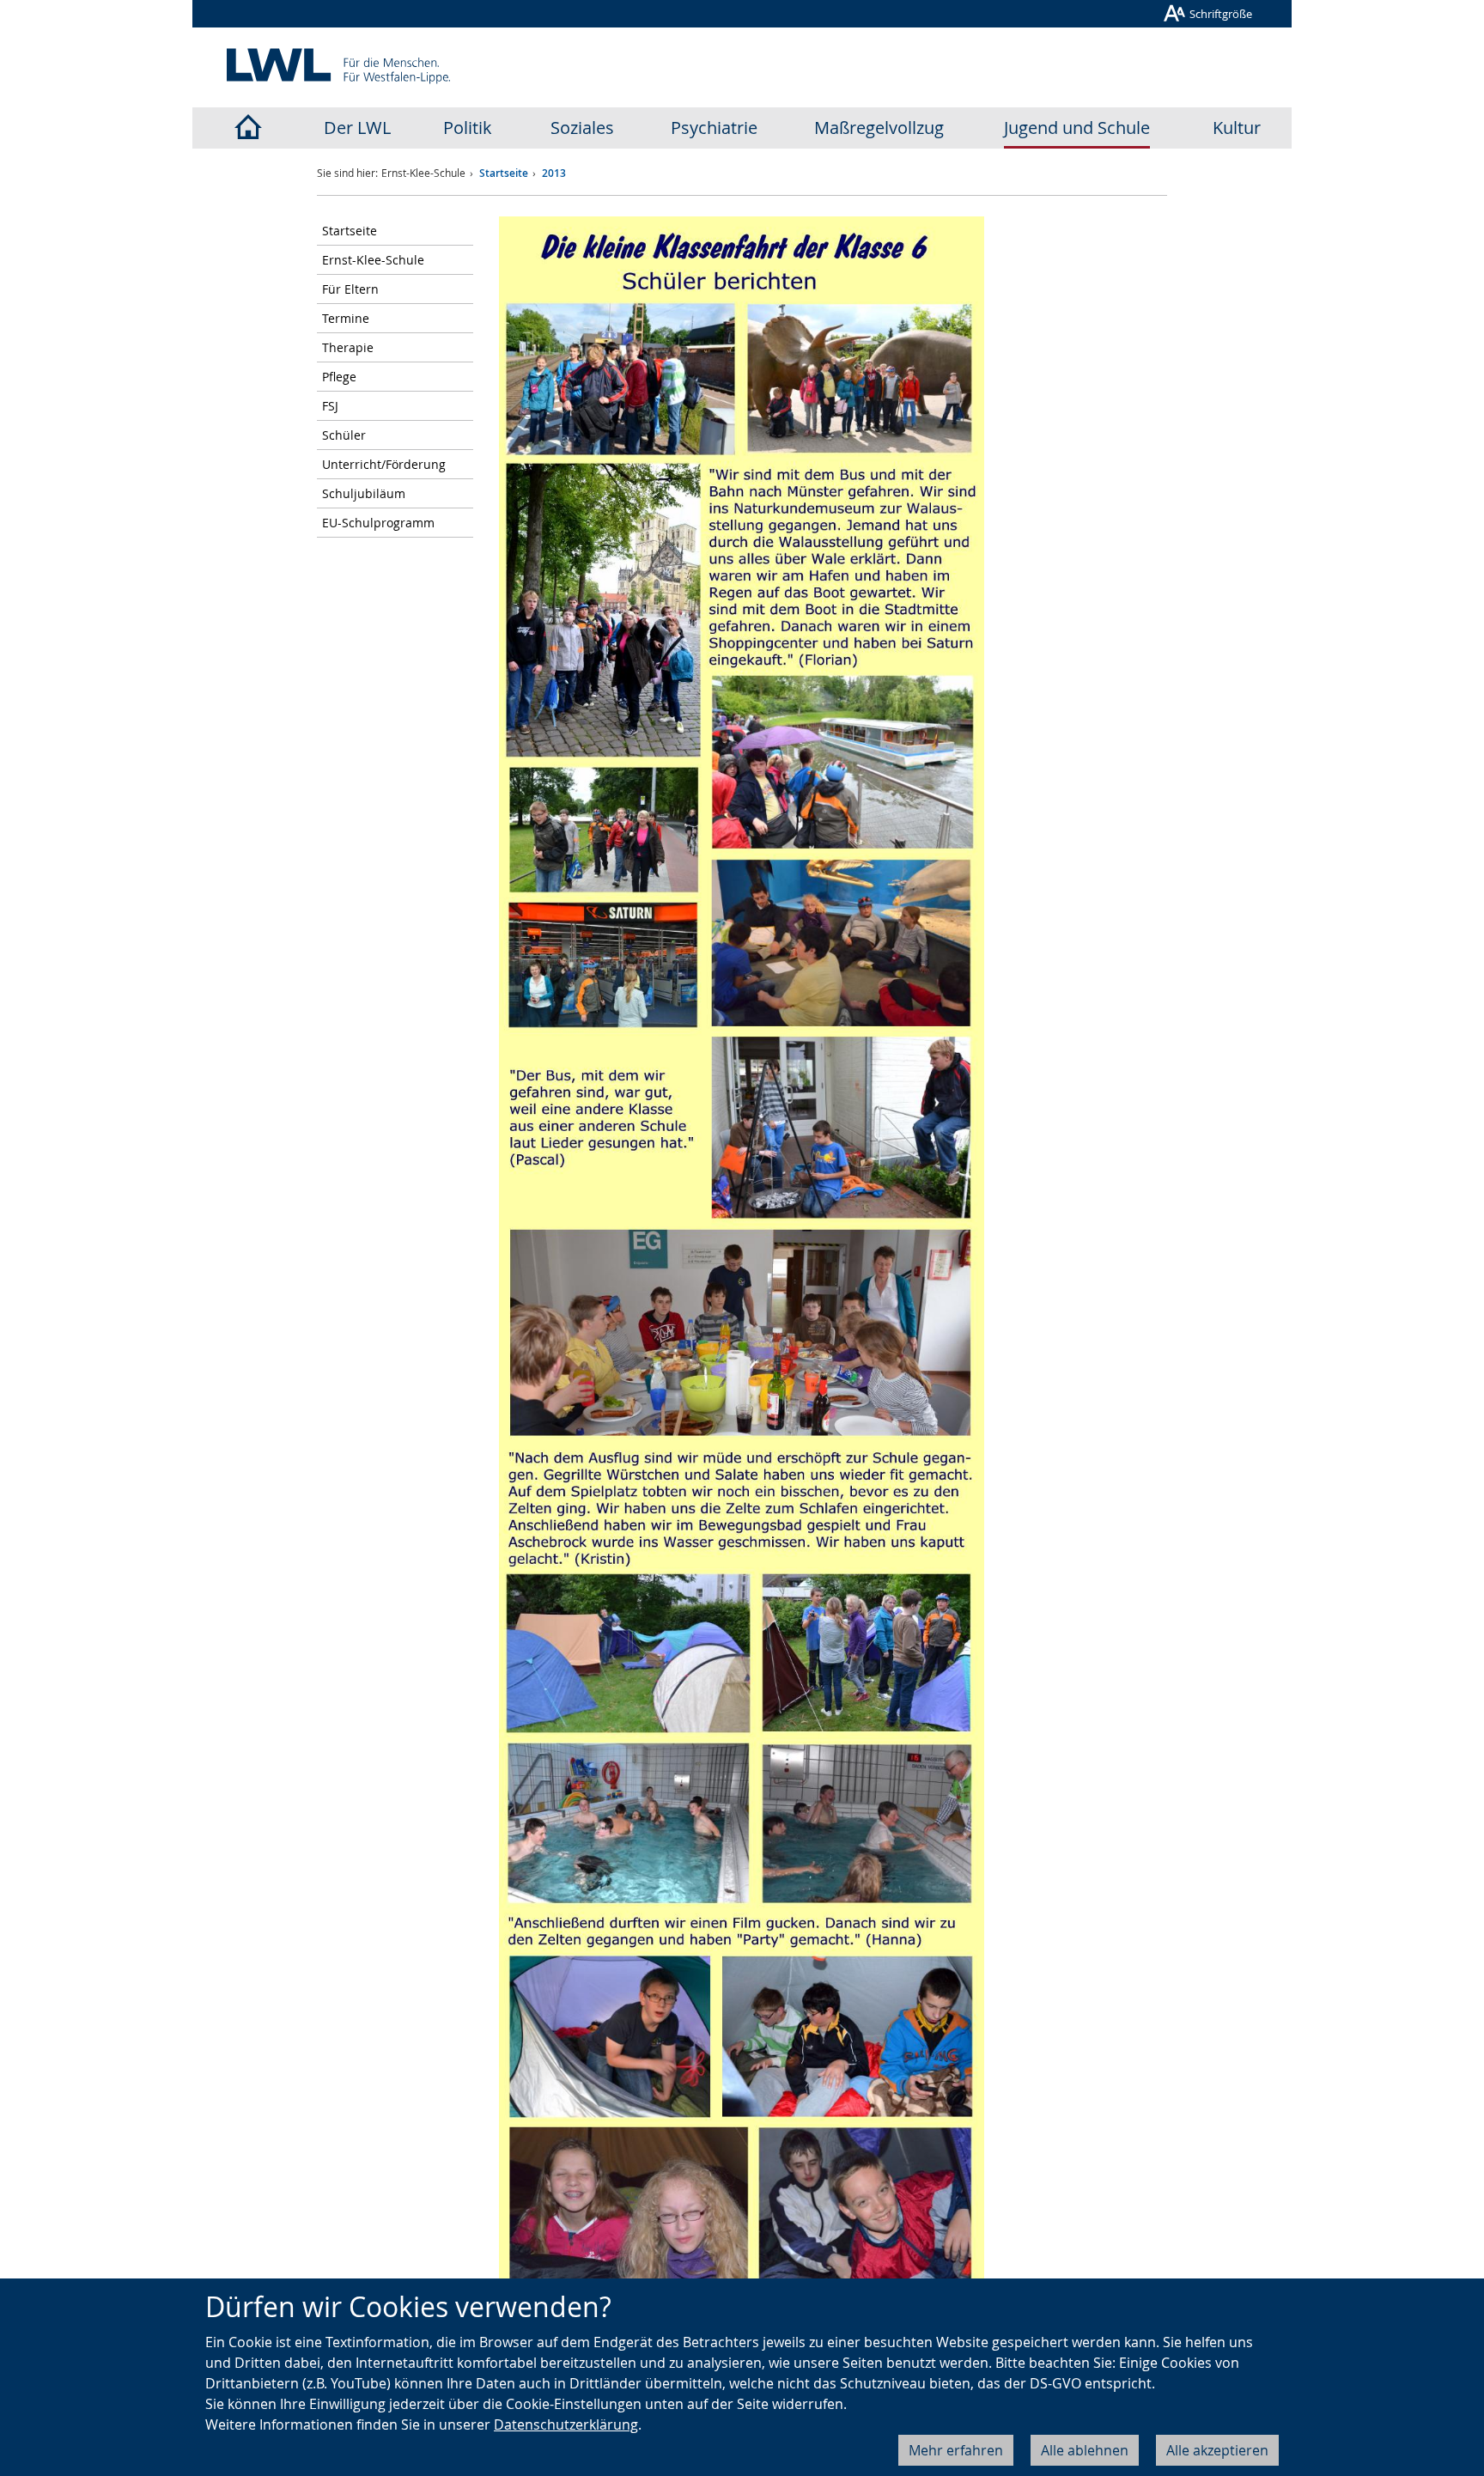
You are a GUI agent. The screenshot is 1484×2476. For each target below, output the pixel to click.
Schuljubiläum (364, 493)
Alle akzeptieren (1217, 2450)
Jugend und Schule (1077, 128)
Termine (346, 318)
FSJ (330, 406)
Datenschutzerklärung (566, 2424)
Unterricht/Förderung (384, 464)
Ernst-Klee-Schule (373, 260)
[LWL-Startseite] (247, 128)
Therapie (348, 347)
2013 (554, 173)
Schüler (344, 435)
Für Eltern (350, 289)
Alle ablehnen (1085, 2450)
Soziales (582, 128)
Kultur (1237, 128)
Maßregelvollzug (879, 128)
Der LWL (357, 128)
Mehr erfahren (956, 2450)
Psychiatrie (714, 128)
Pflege (339, 377)
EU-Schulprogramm (378, 523)
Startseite (504, 173)
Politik (468, 128)
